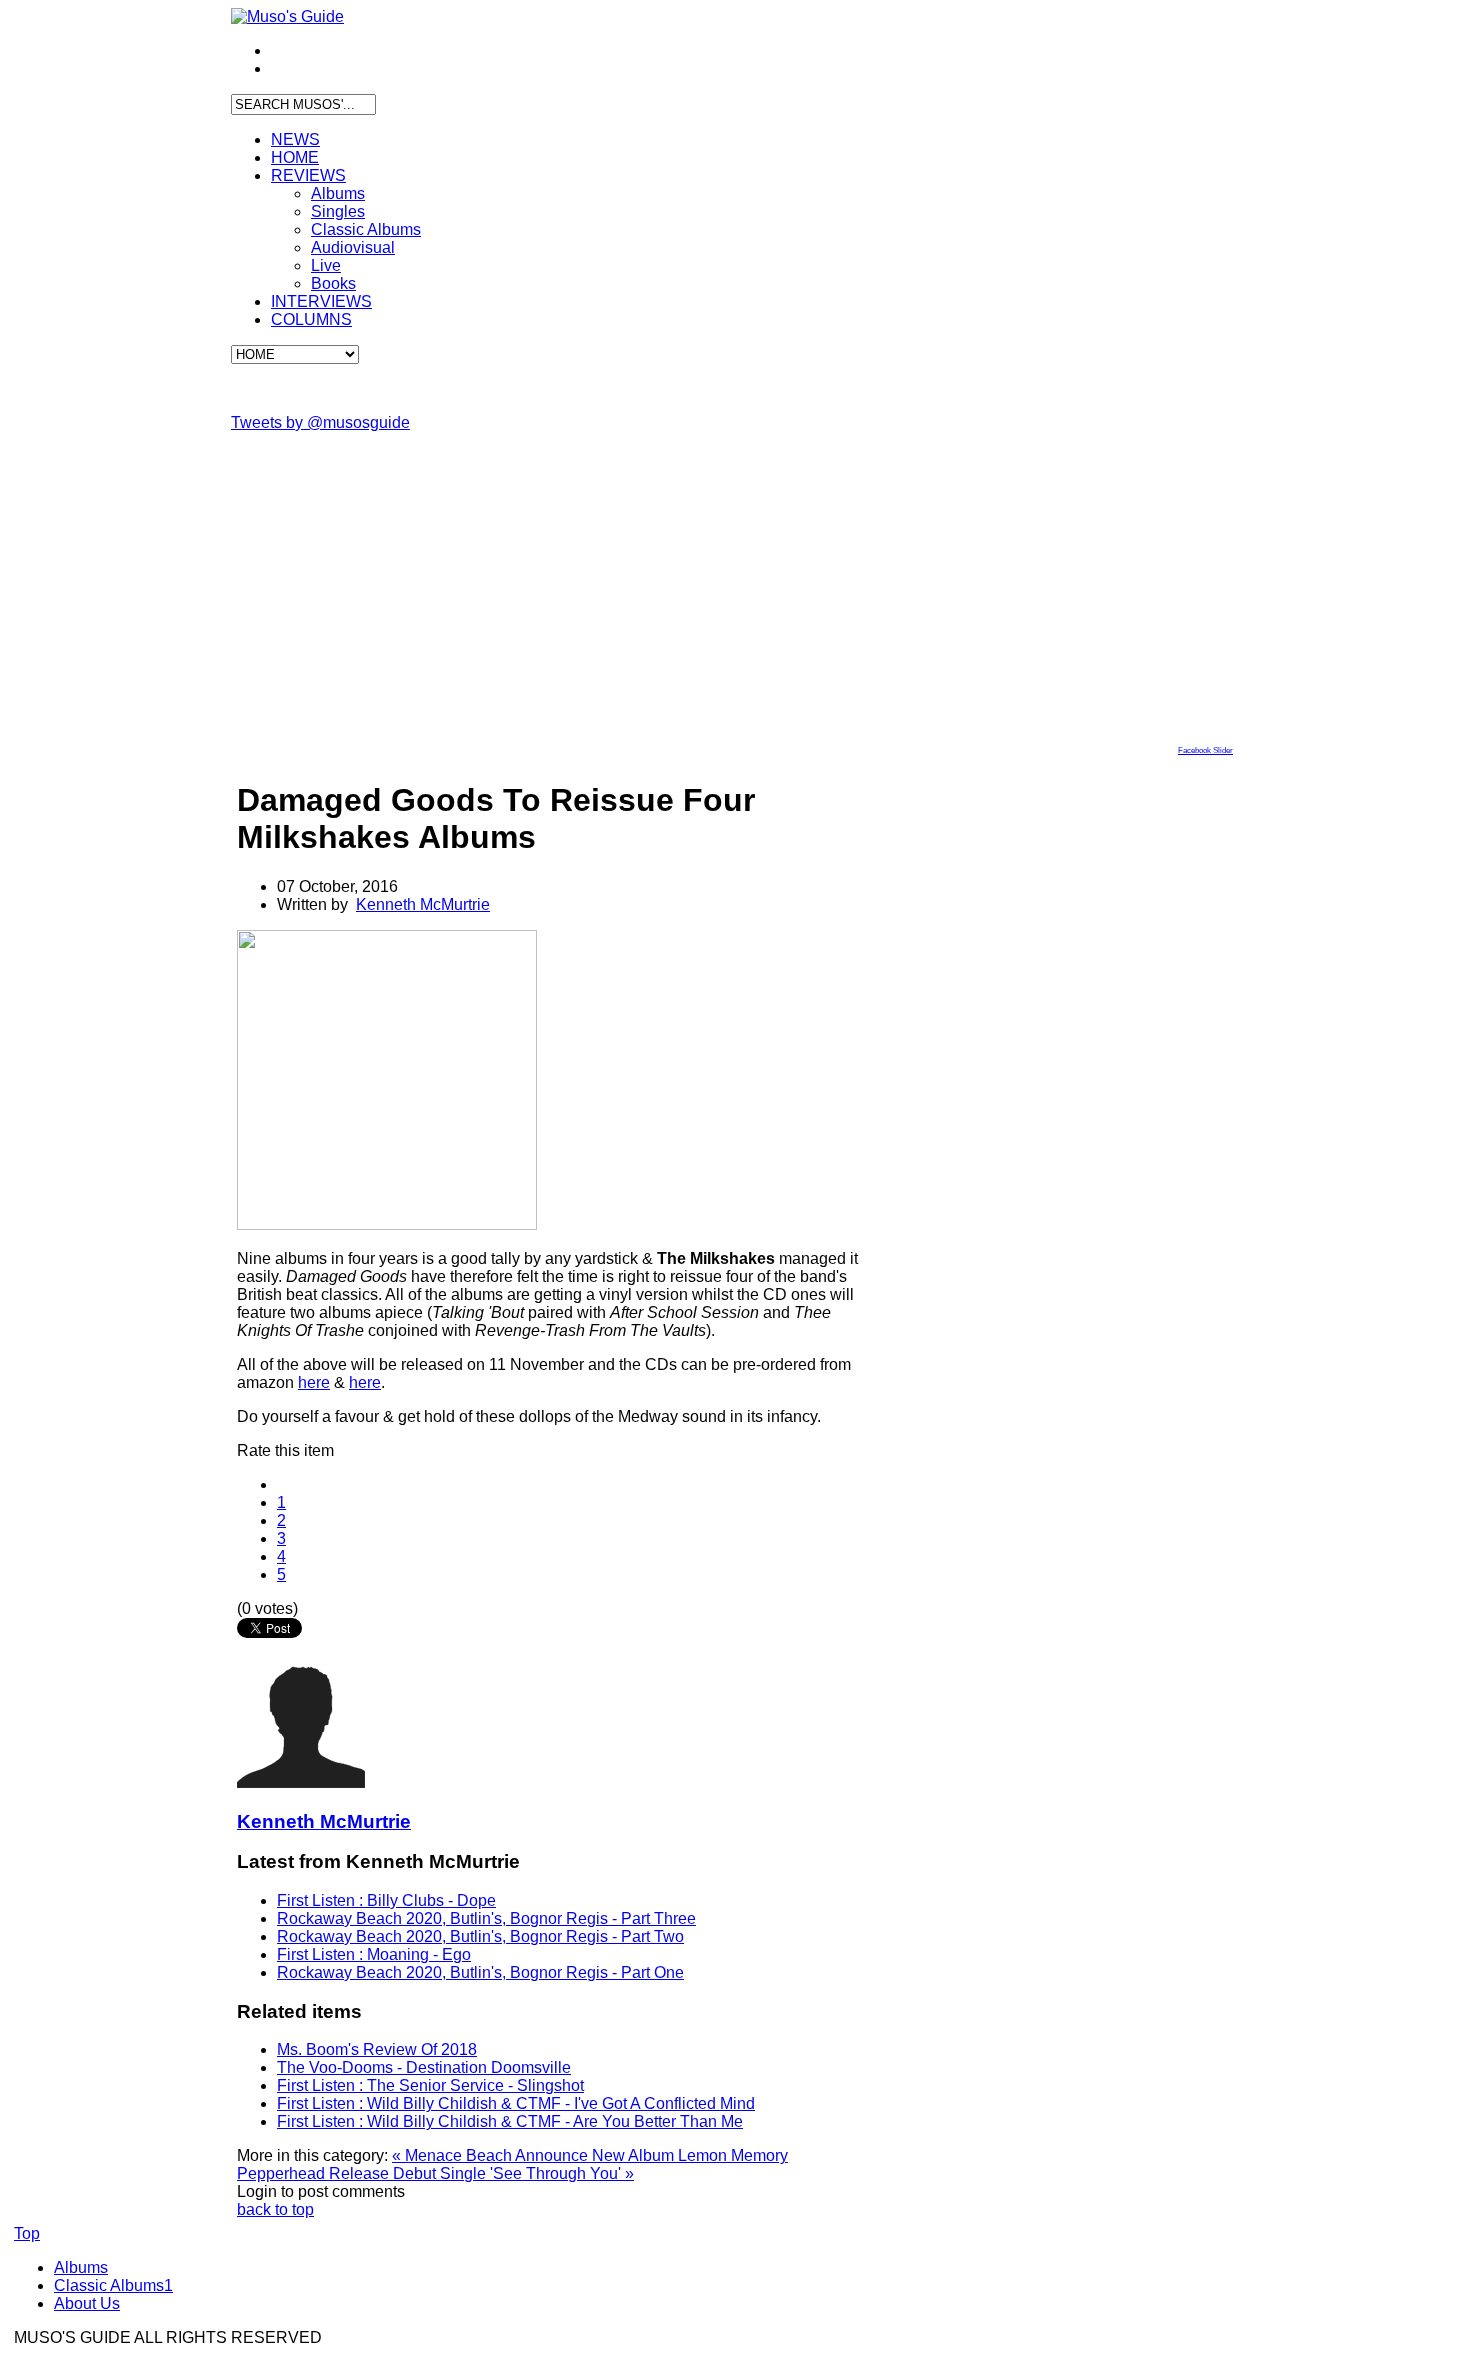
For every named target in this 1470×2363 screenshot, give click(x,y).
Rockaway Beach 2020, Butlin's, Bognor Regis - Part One (480, 1972)
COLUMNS (311, 319)
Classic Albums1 (113, 2285)
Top (27, 2233)
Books (333, 283)
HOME (295, 157)
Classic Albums (366, 229)
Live (326, 265)
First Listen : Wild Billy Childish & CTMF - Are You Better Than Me (510, 2121)
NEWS (295, 139)
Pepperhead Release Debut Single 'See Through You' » (435, 2173)
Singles (338, 211)
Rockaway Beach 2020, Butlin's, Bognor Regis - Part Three (486, 1918)
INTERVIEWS (321, 301)
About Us (87, 2303)
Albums (338, 193)
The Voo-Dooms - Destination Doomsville (424, 2067)
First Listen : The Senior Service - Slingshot (430, 2085)
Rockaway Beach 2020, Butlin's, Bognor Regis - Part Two (480, 1936)
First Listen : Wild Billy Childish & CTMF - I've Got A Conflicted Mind (516, 2103)
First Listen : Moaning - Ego (374, 1954)
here (314, 1382)
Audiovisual (353, 247)
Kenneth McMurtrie (423, 904)
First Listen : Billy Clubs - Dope (386, 1900)
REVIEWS (308, 175)
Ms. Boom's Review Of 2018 (377, 2049)
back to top (275, 2209)
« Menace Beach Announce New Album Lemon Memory (590, 2155)
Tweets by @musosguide (320, 422)
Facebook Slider (1205, 750)
